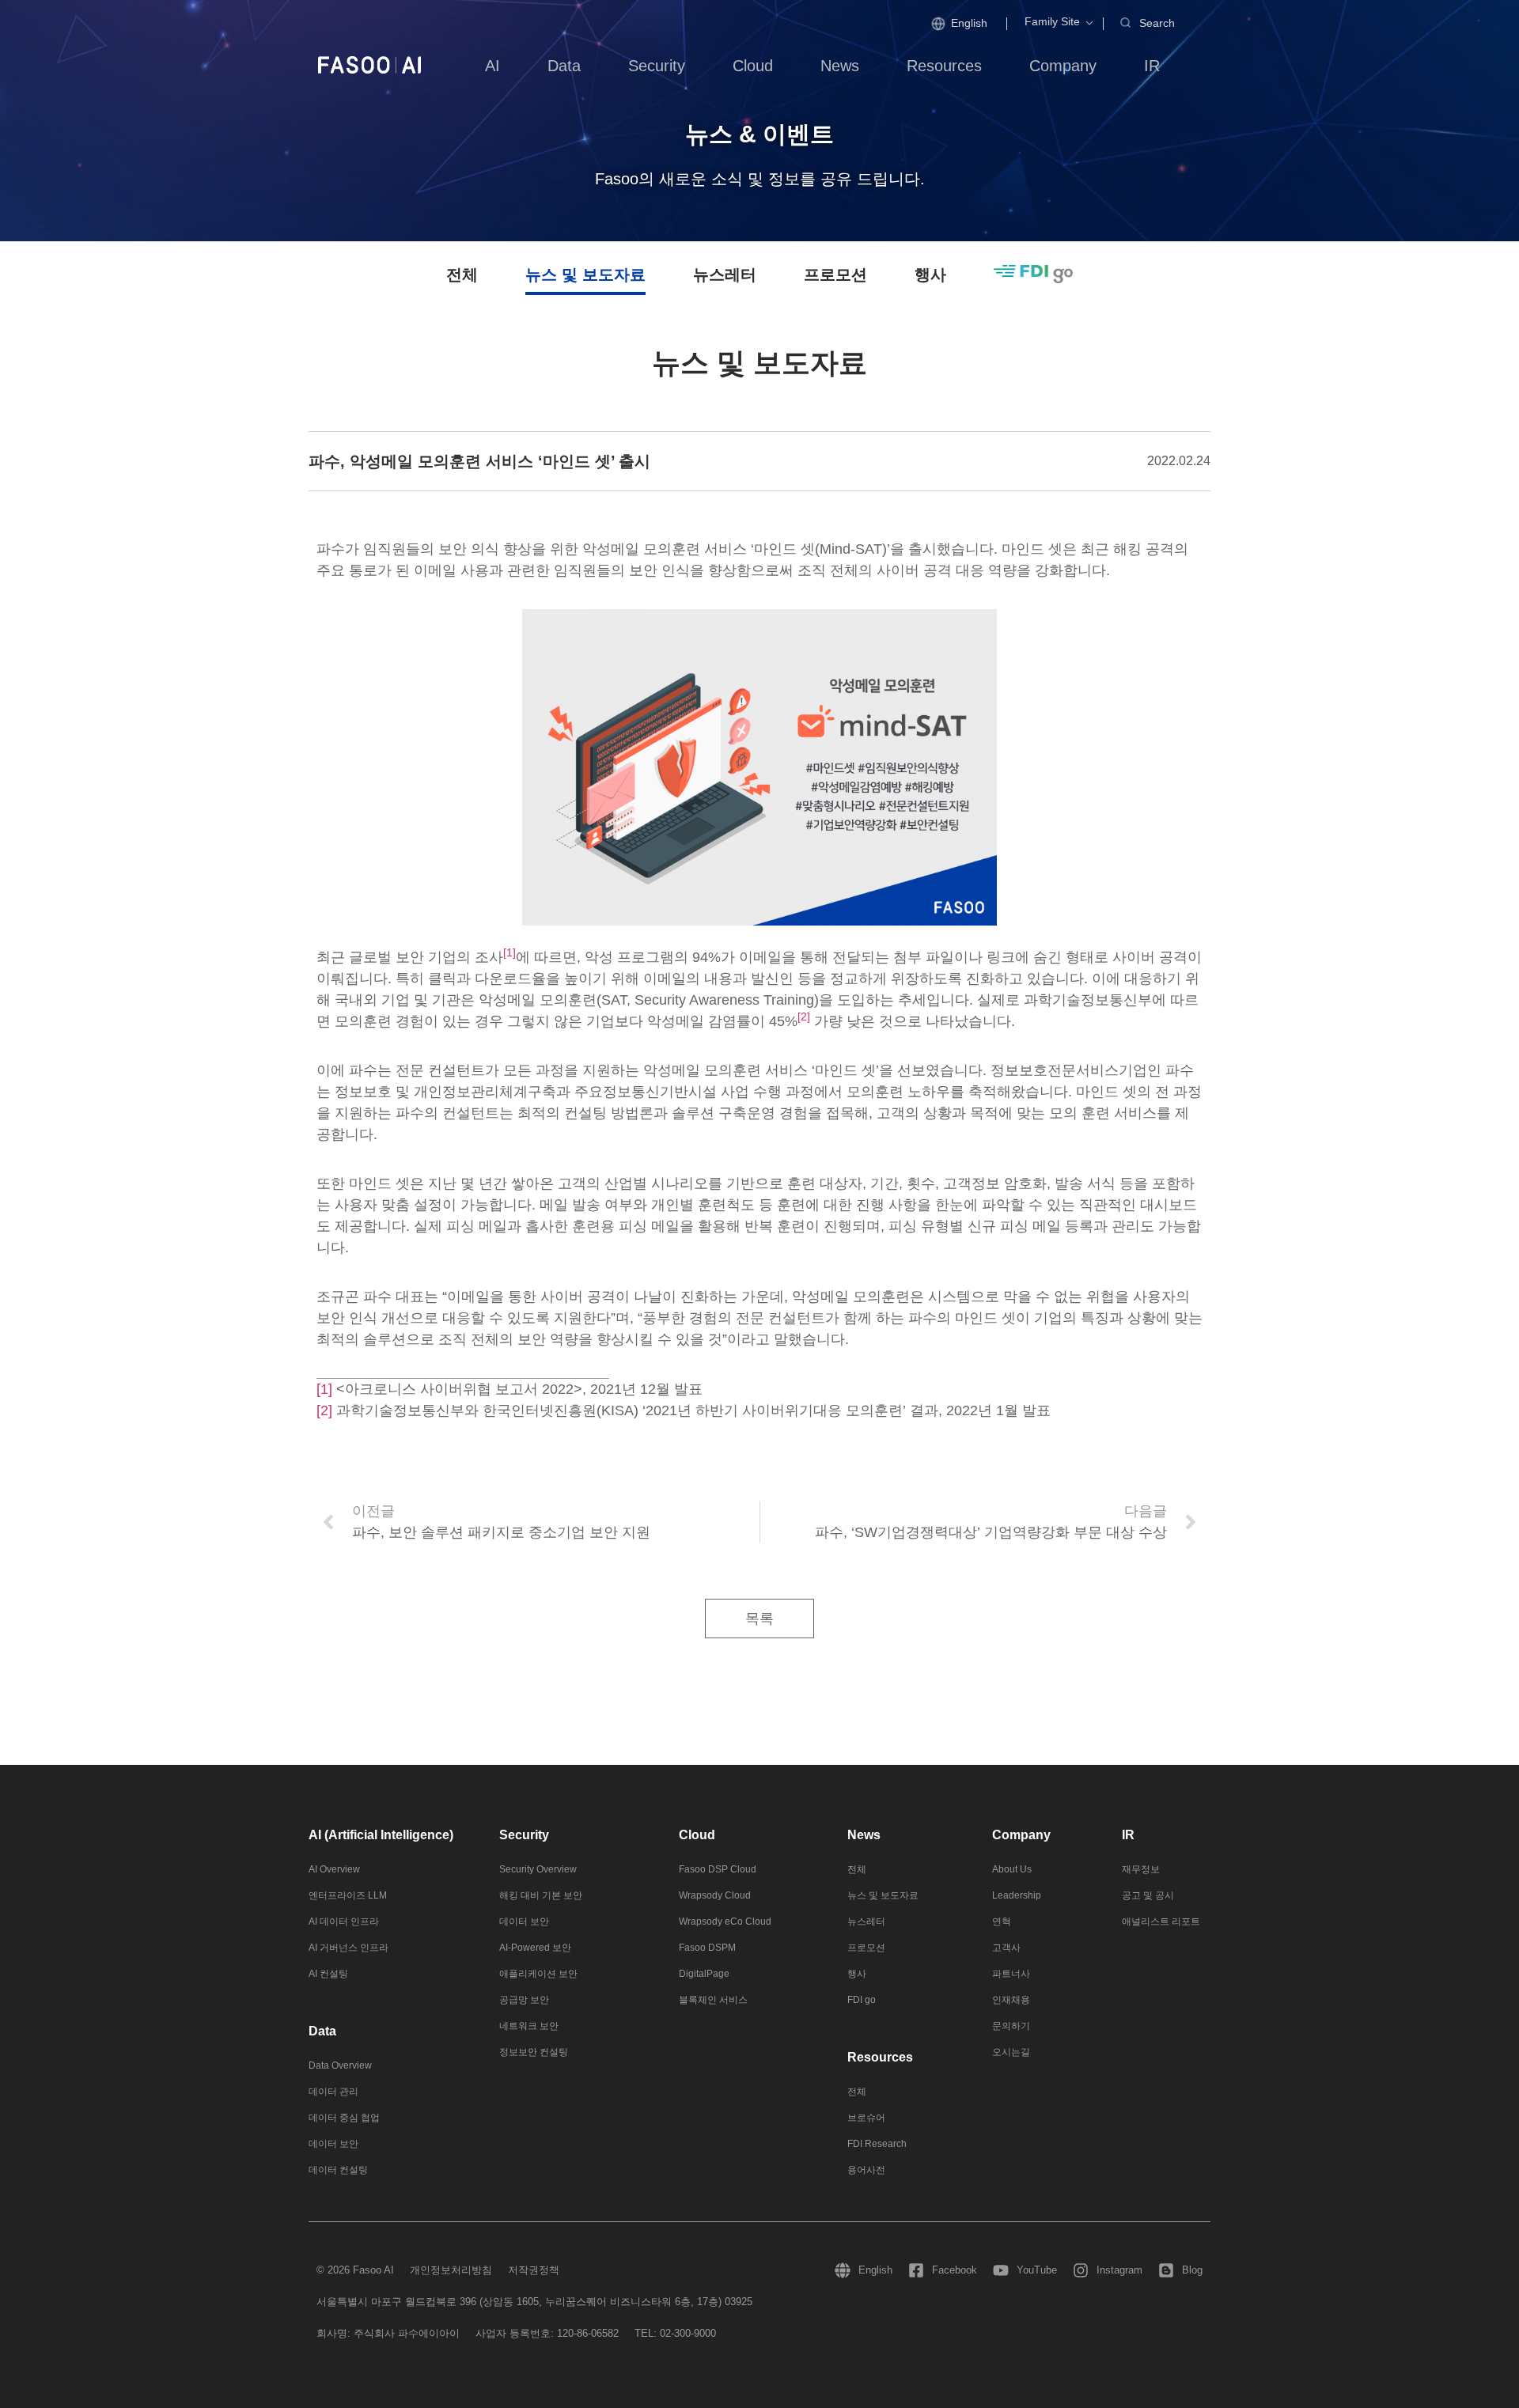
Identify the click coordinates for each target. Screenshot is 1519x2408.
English (969, 23)
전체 (462, 274)
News (864, 1835)
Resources (880, 2057)
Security (524, 1835)
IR (1128, 1835)
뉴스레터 (725, 274)
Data (322, 2031)
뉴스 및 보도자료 (585, 274)
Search (1157, 23)
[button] (1052, 22)
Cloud (697, 1835)
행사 (930, 274)
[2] (324, 1410)
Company (1021, 1835)
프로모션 (835, 274)
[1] (324, 1389)
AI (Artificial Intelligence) (381, 1835)
